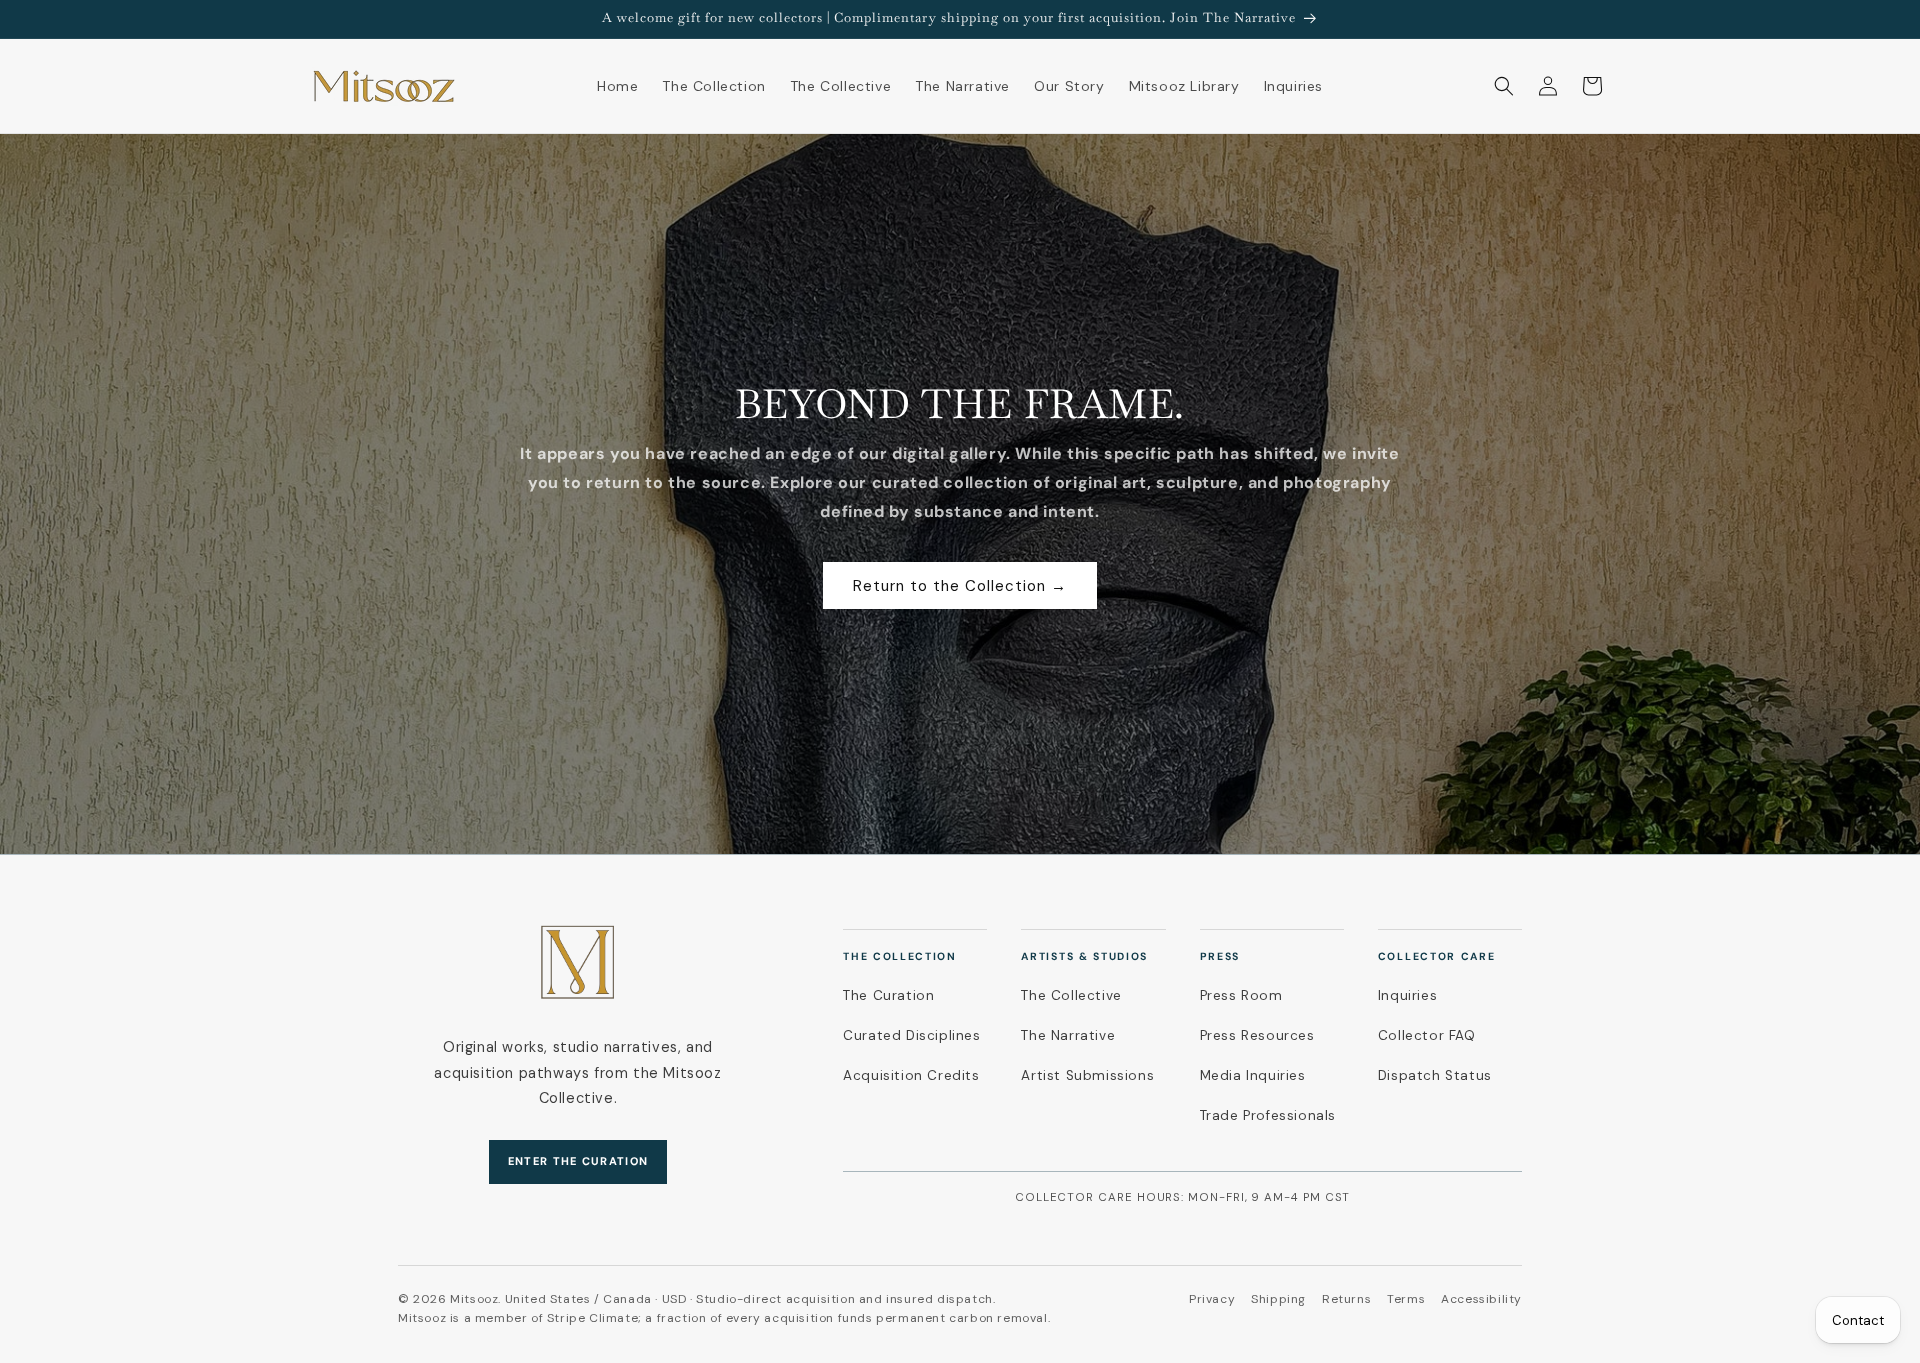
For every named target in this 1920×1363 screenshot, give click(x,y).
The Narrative (1068, 1035)
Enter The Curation (578, 1161)
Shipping (1278, 1299)
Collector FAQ (1427, 1035)
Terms (1406, 1299)
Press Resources (1257, 1035)
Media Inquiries (1253, 1075)
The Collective (1071, 995)
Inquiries (1407, 995)
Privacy (1212, 1299)
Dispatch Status (1435, 1075)
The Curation (888, 995)
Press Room (1241, 995)
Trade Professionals (1268, 1115)
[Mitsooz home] (578, 962)
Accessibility (1481, 1299)
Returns (1346, 1299)
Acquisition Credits (911, 1075)
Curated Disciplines (911, 1035)
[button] (1504, 86)
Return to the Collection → (960, 586)
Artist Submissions (1087, 1075)
